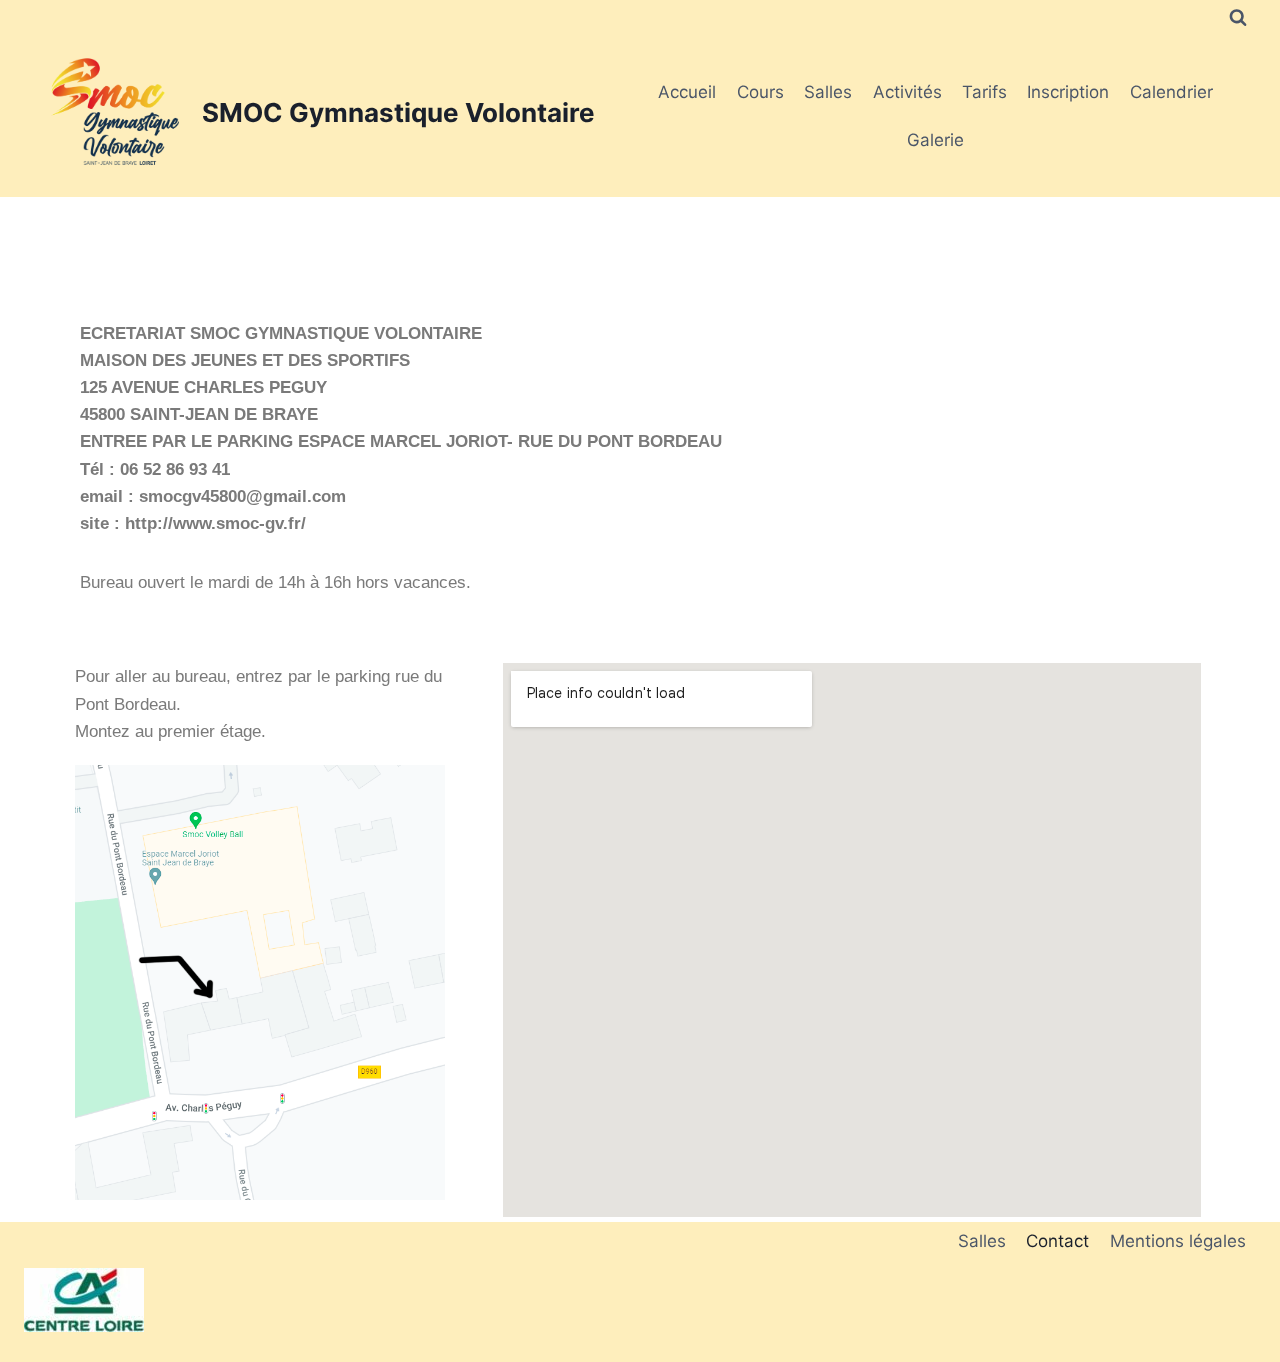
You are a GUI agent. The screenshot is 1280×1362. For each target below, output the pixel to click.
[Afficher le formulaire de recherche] (1238, 18)
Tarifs (984, 92)
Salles (828, 92)
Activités (907, 92)
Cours (760, 92)
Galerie (935, 140)
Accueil (687, 92)
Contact (1057, 1241)
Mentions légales (1178, 1241)
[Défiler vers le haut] (1228, 1314)
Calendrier (1171, 92)
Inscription (1068, 92)
